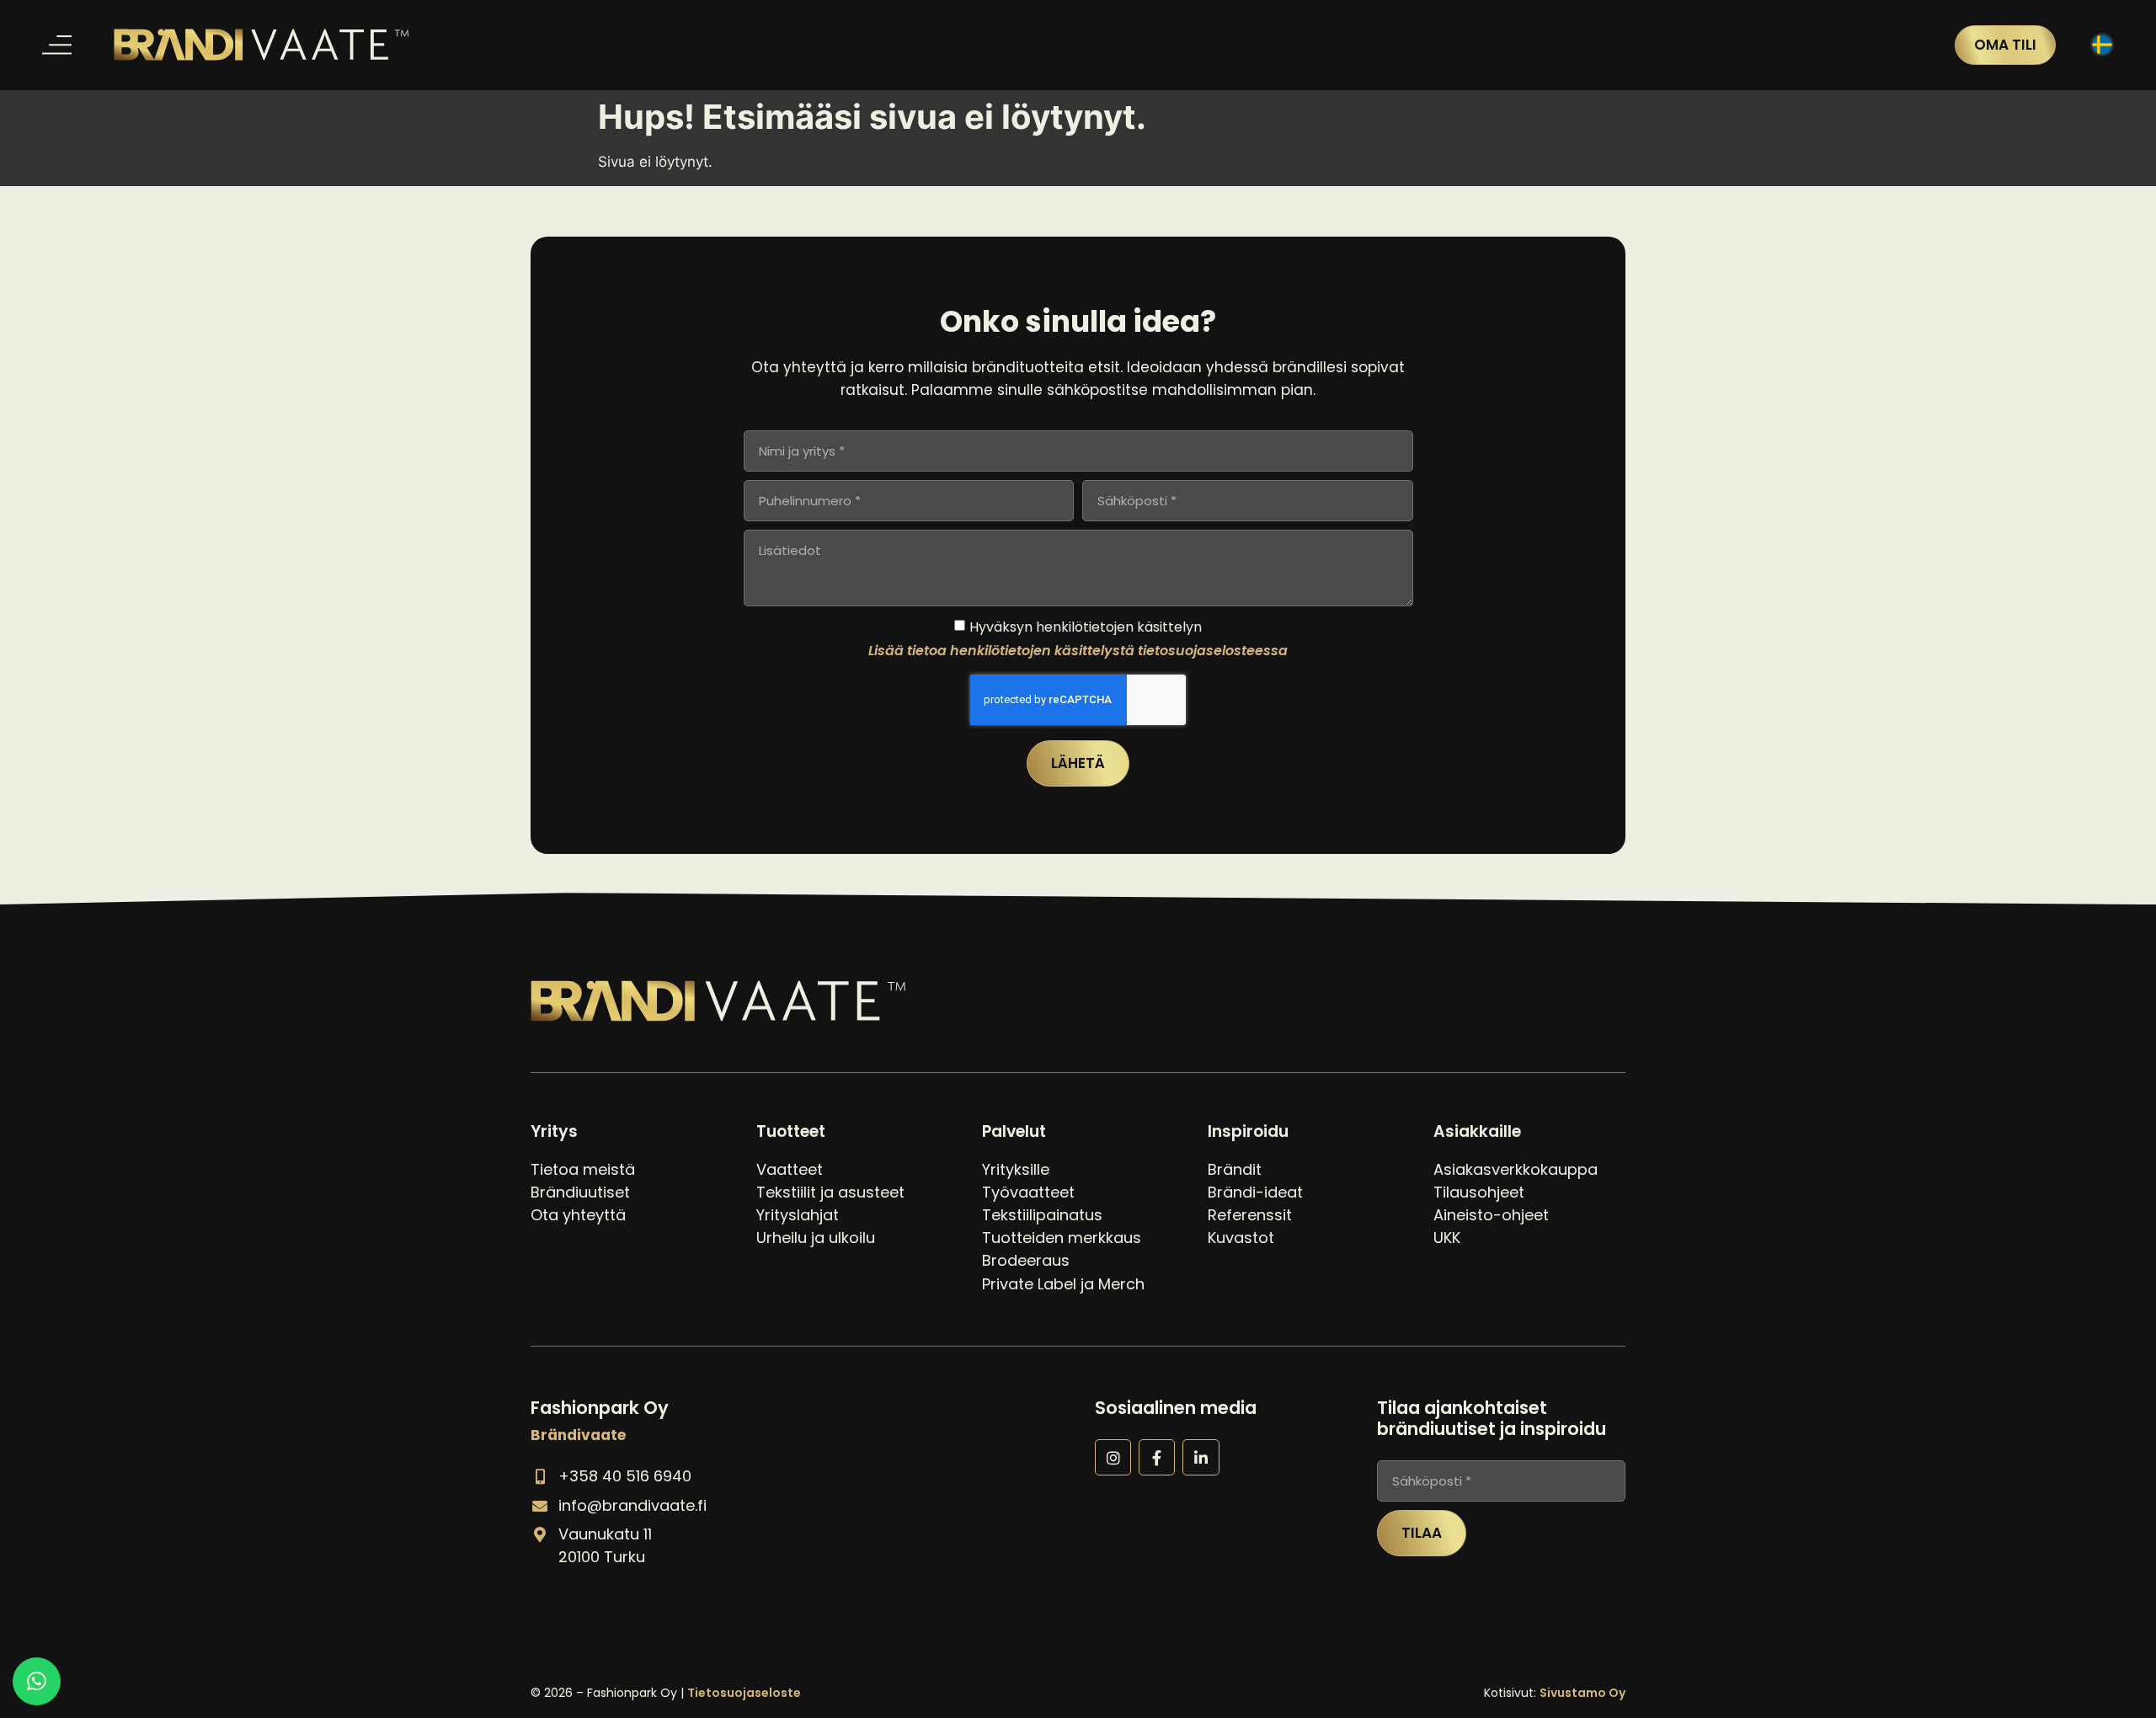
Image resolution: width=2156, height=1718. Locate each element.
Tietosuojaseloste (744, 1693)
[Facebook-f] (1157, 1457)
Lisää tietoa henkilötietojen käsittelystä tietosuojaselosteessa (1078, 650)
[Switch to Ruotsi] (2102, 45)
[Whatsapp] (37, 1681)
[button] (57, 45)
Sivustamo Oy (1582, 1693)
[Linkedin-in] (1201, 1457)
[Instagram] (1113, 1457)
